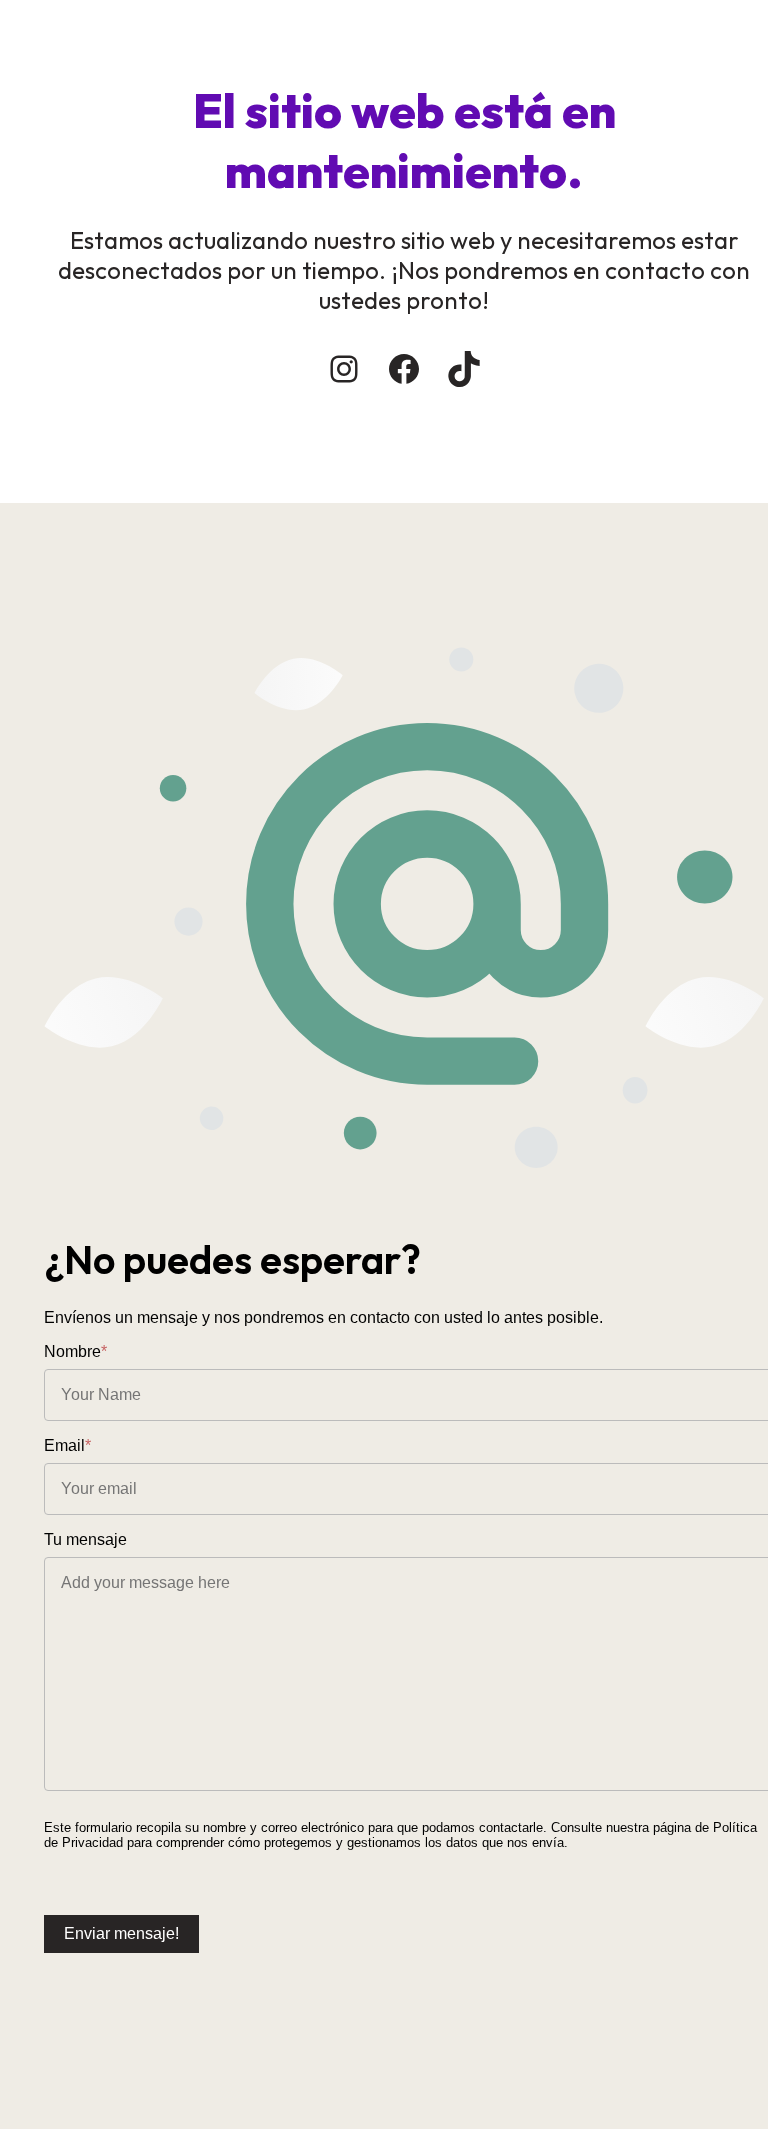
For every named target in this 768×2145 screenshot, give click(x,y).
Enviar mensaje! (121, 1933)
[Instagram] (344, 369)
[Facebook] (404, 369)
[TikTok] (464, 369)
